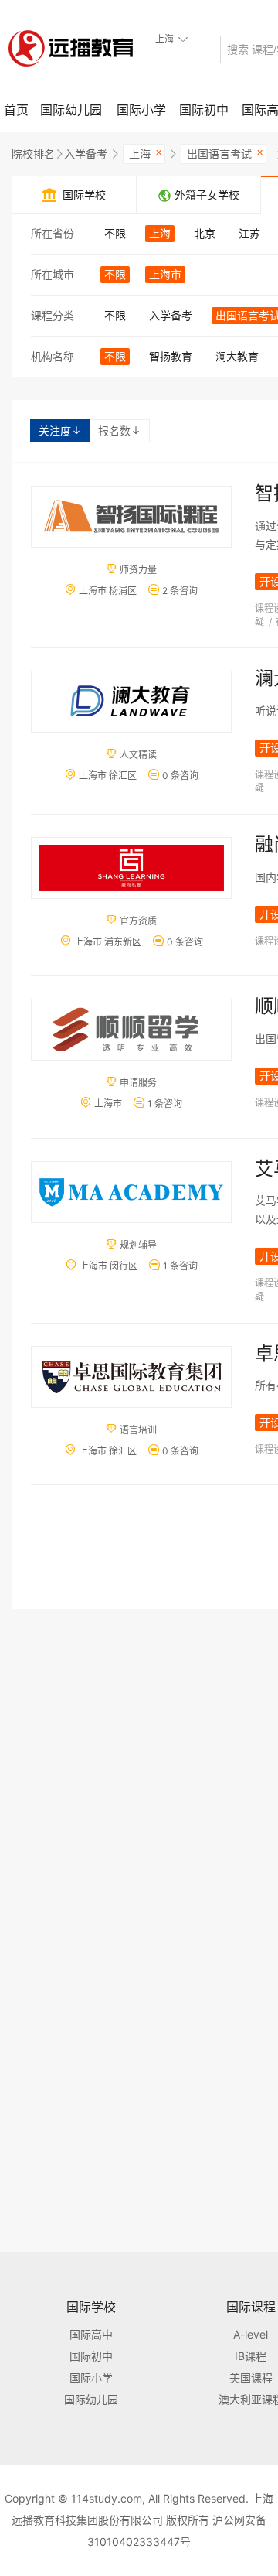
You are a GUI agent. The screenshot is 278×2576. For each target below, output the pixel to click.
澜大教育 (237, 356)
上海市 (165, 274)
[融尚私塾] (131, 868)
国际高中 (91, 2334)
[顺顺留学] (131, 1030)
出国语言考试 (225, 152)
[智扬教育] (131, 517)
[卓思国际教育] (131, 1377)
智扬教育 (171, 356)
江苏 (249, 233)
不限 (115, 233)
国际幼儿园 (71, 110)
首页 (16, 110)
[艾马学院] (131, 1192)
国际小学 (141, 110)
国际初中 (204, 110)
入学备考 (86, 154)
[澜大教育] (131, 702)
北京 (205, 233)
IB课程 (251, 2356)
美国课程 (251, 2378)
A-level (251, 2334)
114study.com (107, 2498)
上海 (146, 152)
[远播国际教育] (75, 48)
